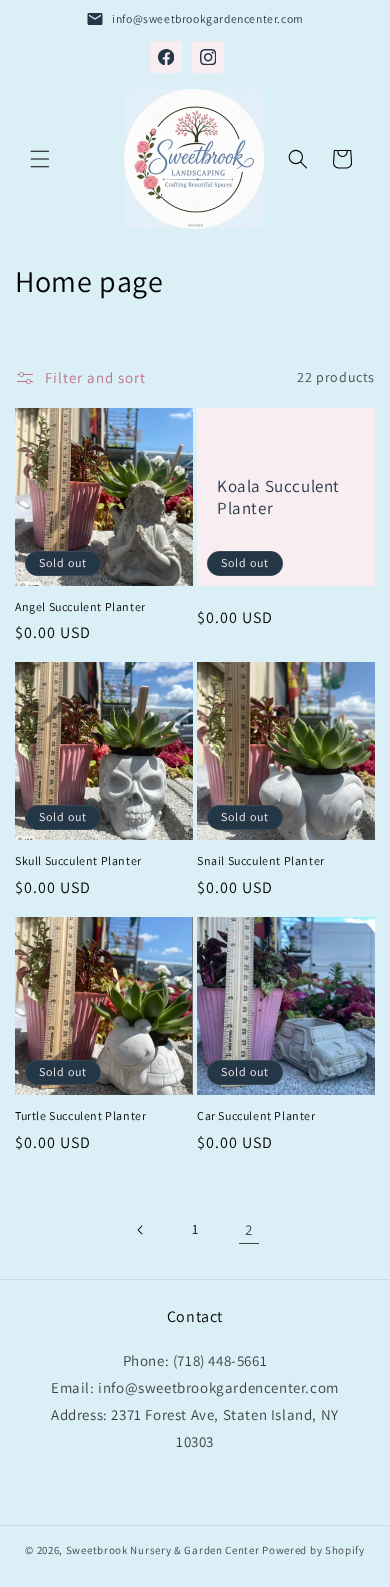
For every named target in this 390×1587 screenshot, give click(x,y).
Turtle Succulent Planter (80, 1115)
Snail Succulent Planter (261, 860)
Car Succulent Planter (256, 1115)
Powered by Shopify (313, 1550)
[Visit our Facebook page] (166, 57)
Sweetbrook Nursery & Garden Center (163, 1550)
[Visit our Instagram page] (208, 57)
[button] (40, 159)
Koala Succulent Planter (278, 497)
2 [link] (249, 1229)
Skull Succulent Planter (78, 860)
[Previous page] (141, 1230)
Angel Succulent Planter (80, 606)
